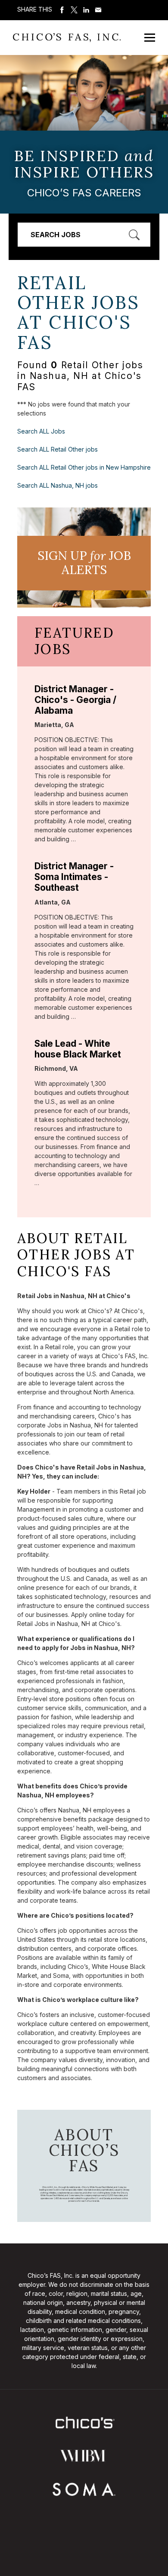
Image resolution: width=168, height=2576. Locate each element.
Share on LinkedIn (86, 10)
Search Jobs (56, 235)
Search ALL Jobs (41, 431)
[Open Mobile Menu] (150, 38)
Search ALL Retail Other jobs (58, 449)
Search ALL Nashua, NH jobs (58, 485)
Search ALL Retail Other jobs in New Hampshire (84, 467)
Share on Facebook (62, 10)
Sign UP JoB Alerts (84, 563)
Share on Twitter (74, 10)
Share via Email (98, 10)
